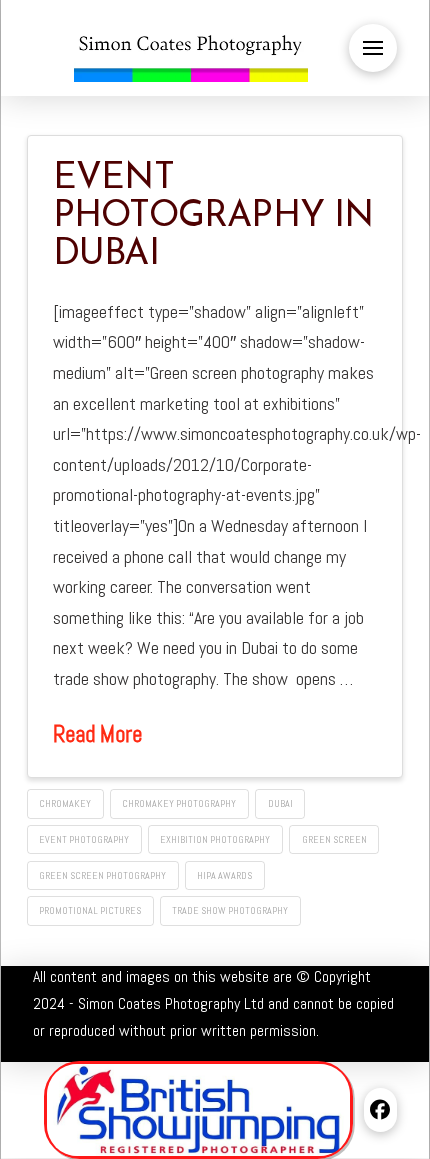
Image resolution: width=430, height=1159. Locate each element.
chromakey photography (179, 803)
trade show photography (230, 910)
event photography (84, 839)
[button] (373, 48)
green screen (334, 839)
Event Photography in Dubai (213, 217)
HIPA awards (224, 875)
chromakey (65, 803)
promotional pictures (90, 910)
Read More (97, 734)
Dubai (280, 803)
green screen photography (102, 875)
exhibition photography (215, 839)
